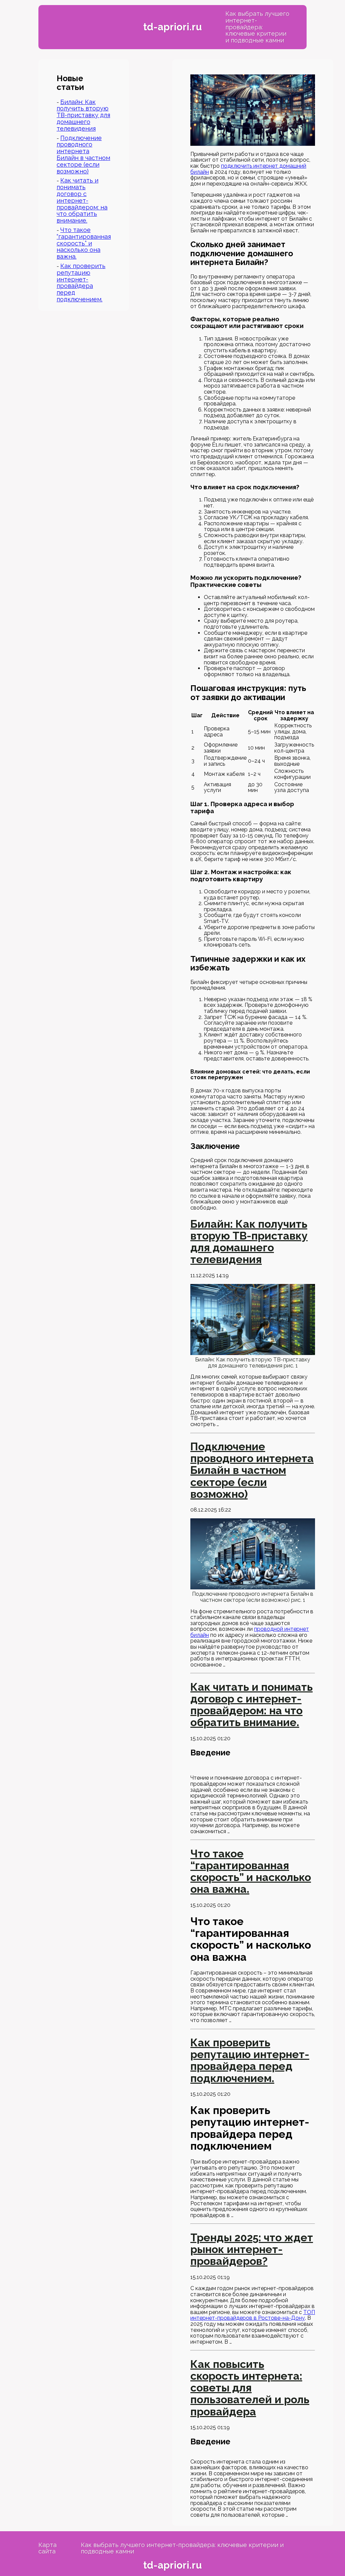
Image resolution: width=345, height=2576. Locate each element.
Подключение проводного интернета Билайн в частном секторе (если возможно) (83, 155)
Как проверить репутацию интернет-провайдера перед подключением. (81, 283)
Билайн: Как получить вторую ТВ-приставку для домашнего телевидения (83, 115)
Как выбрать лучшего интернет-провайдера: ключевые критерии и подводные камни (257, 27)
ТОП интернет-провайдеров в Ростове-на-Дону (253, 2315)
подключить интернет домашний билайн (248, 169)
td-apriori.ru (172, 27)
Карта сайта (48, 2548)
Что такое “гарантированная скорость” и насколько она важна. (84, 243)
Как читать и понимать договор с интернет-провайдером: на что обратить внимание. (82, 200)
